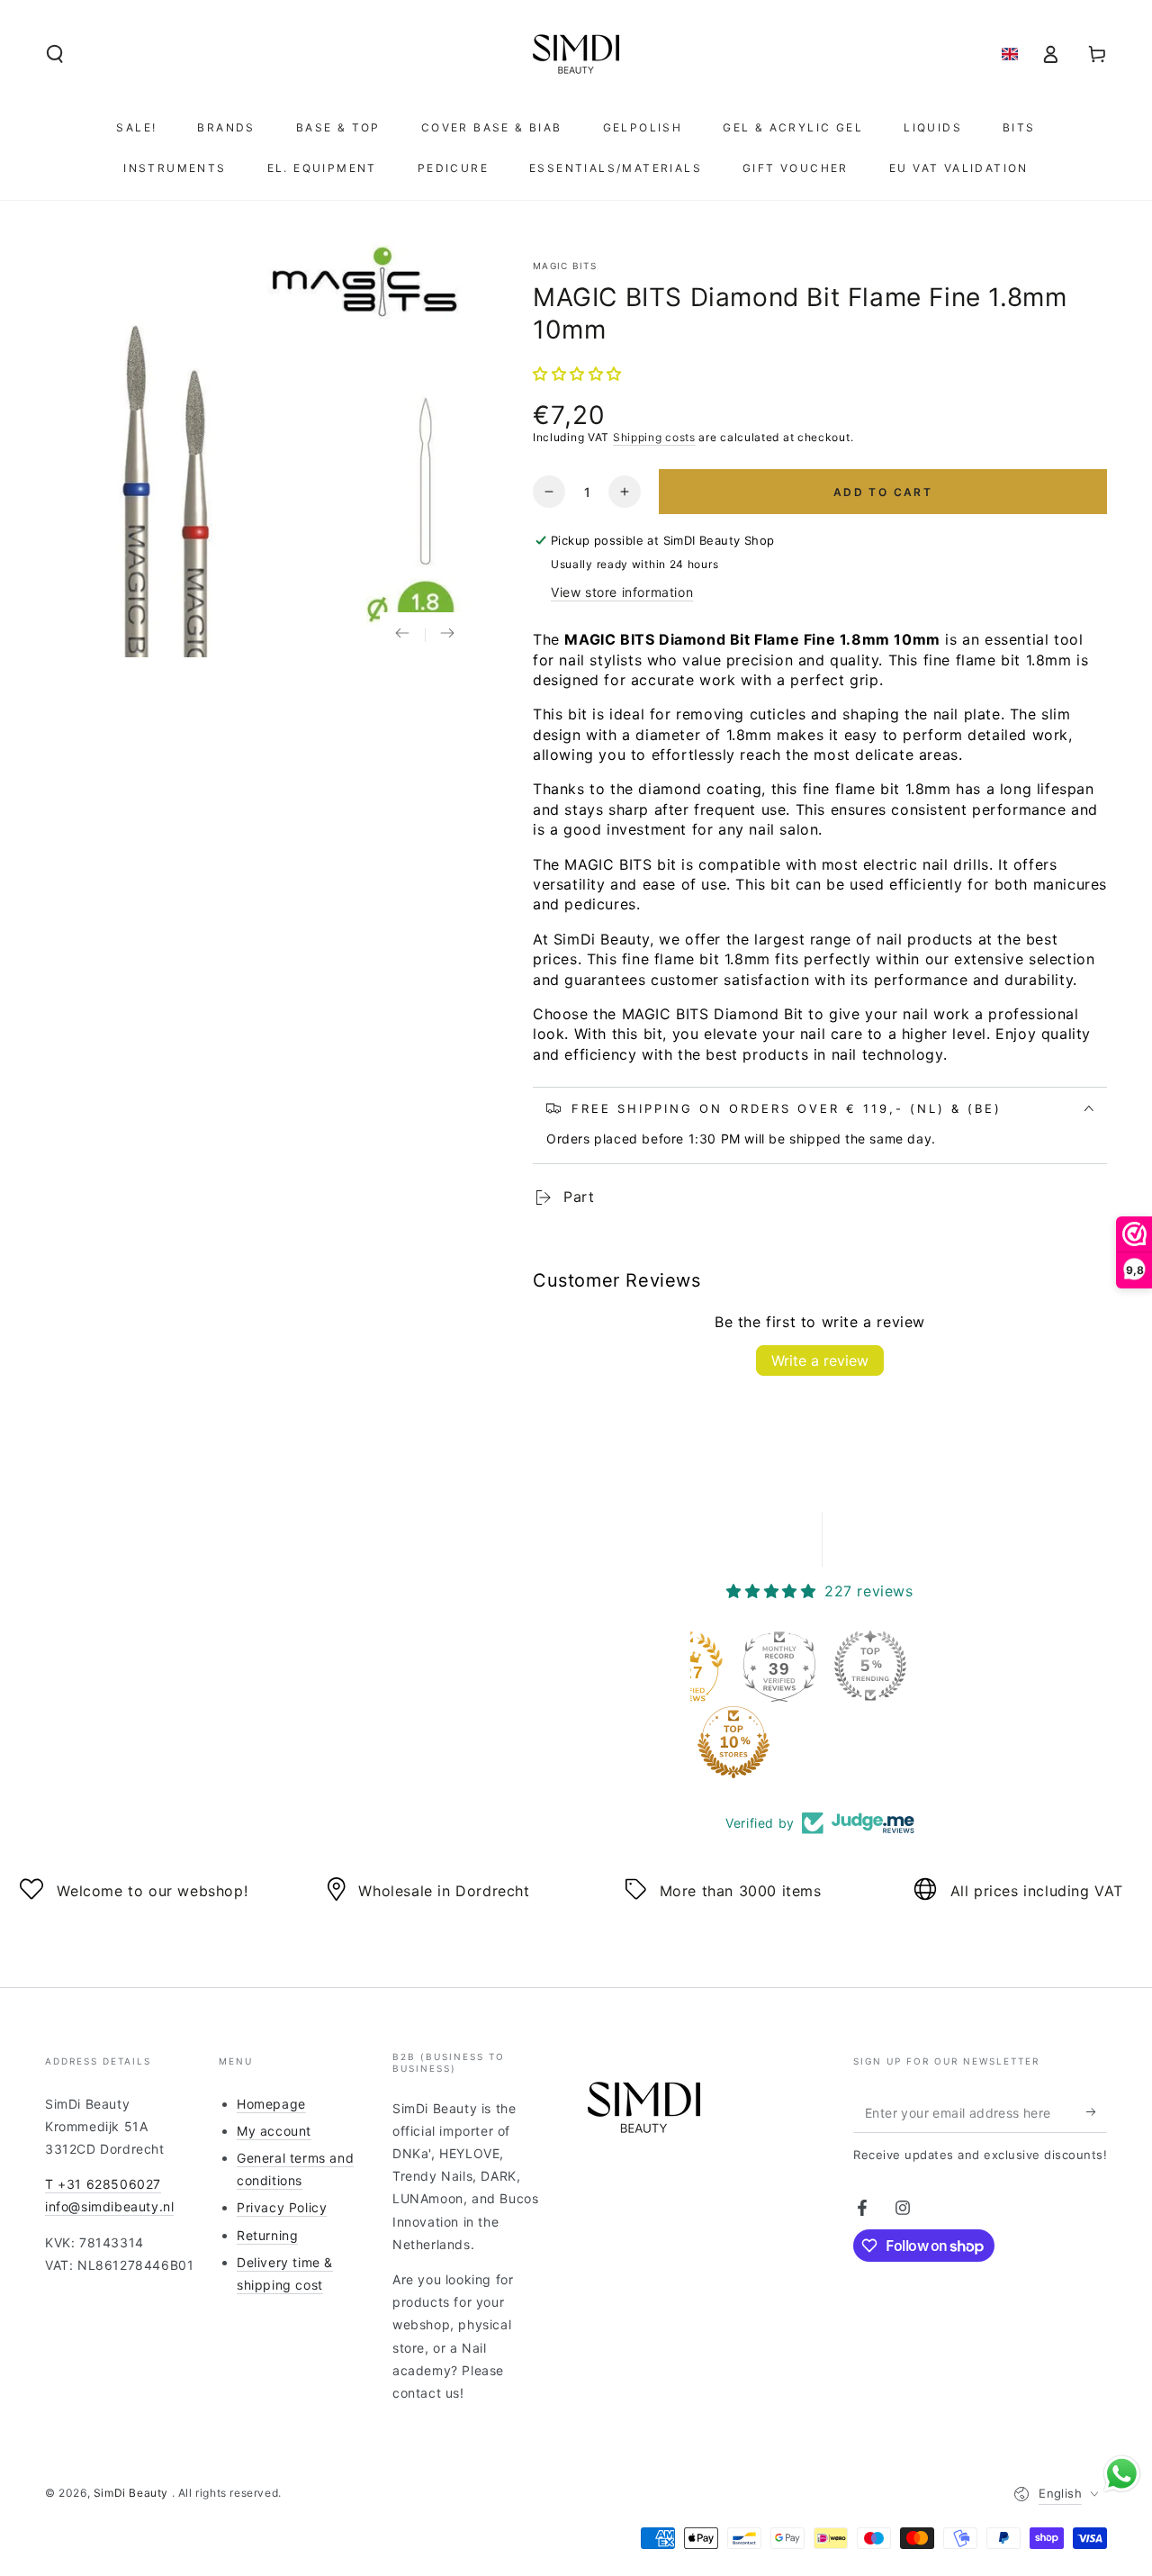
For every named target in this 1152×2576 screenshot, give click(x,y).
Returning (267, 2235)
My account (274, 2131)
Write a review (820, 1360)
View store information (622, 592)
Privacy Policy (282, 2207)
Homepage (271, 2104)
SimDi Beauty (133, 2493)
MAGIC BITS (565, 266)
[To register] (1097, 2112)
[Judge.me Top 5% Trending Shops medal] (870, 1666)
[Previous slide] (402, 635)
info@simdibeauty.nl (109, 2206)
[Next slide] (447, 635)
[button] (55, 54)
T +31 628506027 (103, 2184)
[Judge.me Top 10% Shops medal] (733, 1742)
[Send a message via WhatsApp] (1122, 2474)
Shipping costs (654, 437)
